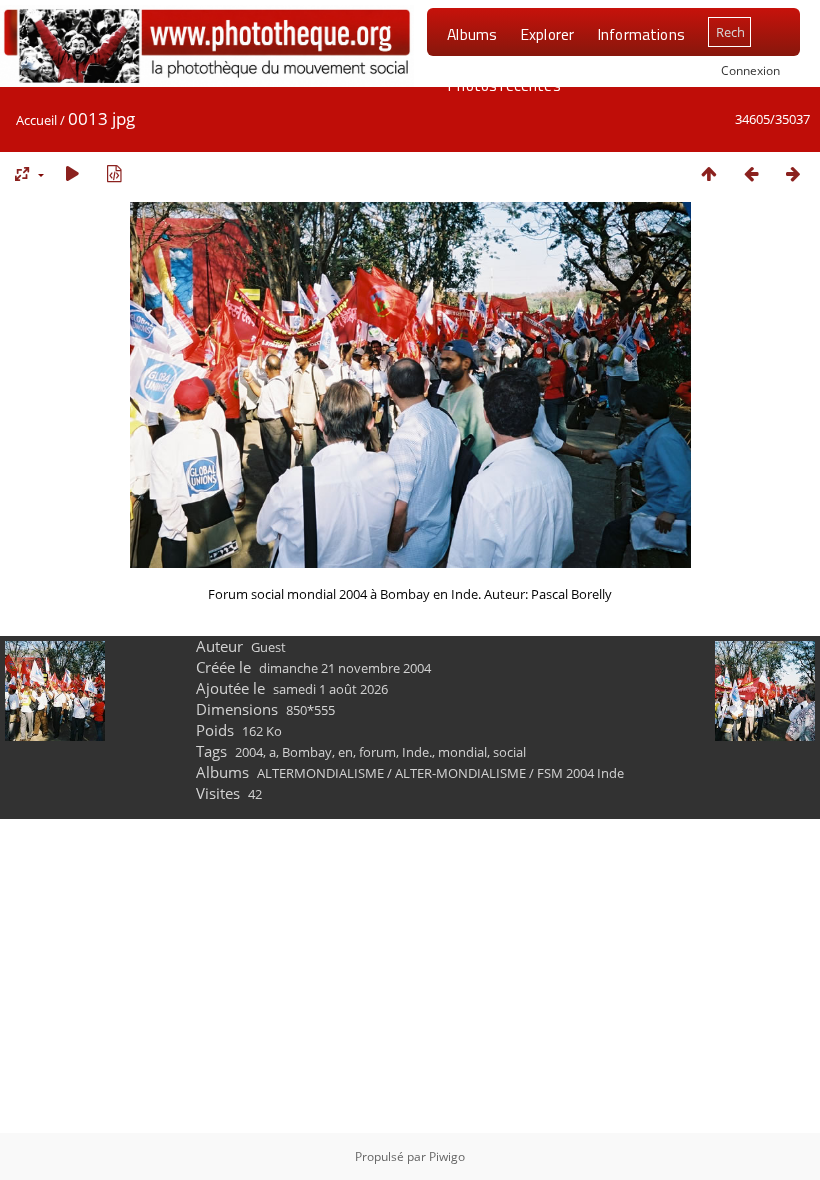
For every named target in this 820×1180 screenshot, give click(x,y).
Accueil (36, 120)
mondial (462, 752)
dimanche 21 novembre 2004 (345, 668)
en (345, 752)
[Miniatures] (709, 173)
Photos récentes (503, 85)
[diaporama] (72, 173)
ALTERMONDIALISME (320, 773)
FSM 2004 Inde (580, 773)
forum (377, 752)
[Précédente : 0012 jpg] (751, 173)
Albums (472, 34)
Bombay (307, 752)
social (509, 752)
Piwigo (447, 1156)
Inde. (417, 752)
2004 (249, 752)
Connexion (750, 70)
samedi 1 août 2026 (330, 689)
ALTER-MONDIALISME (460, 773)
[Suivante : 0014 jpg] (793, 173)
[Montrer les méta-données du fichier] (114, 173)
